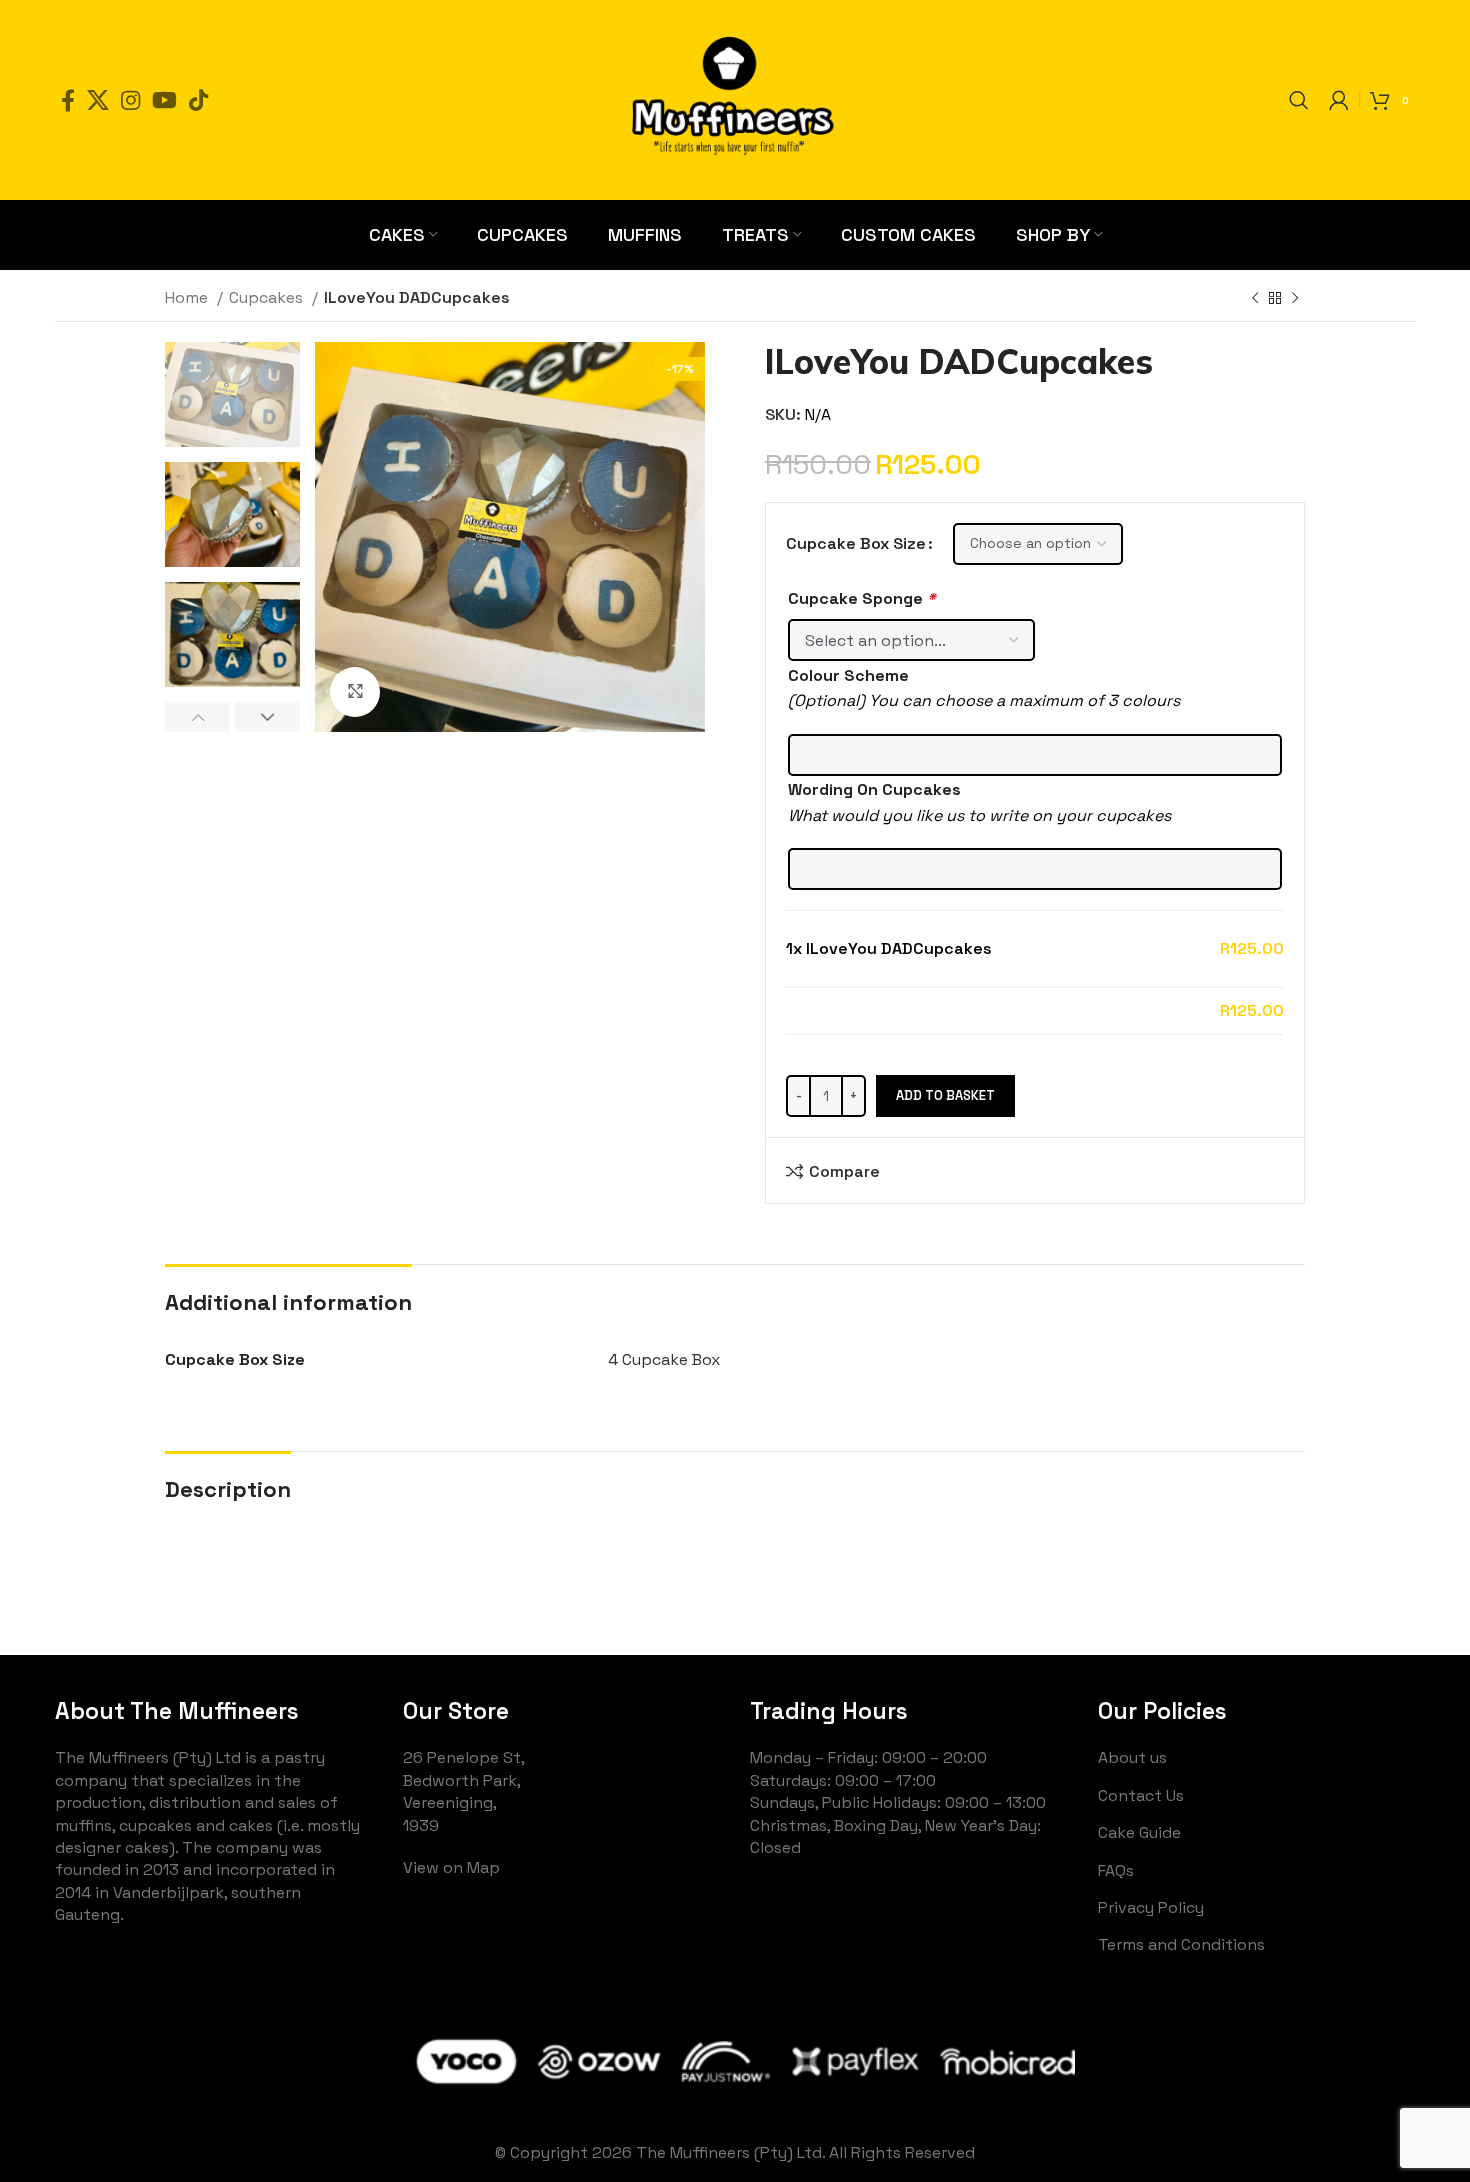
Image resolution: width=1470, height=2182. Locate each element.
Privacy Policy (1151, 1907)
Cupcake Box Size (856, 543)
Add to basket (945, 1095)
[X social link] (98, 100)
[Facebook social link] (68, 100)
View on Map (451, 1867)
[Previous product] (1255, 299)
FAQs (1116, 1870)
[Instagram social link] (130, 100)
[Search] (1299, 100)
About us (1132, 1757)
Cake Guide (1139, 1832)
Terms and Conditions (1181, 1944)
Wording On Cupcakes (874, 789)
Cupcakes (268, 297)
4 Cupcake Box (664, 1359)
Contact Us (1141, 1795)
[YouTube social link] (164, 100)
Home (188, 297)
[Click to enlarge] (355, 692)
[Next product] (1295, 299)
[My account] (1339, 100)
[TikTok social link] (198, 100)
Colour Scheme (848, 675)
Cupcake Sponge (862, 598)
